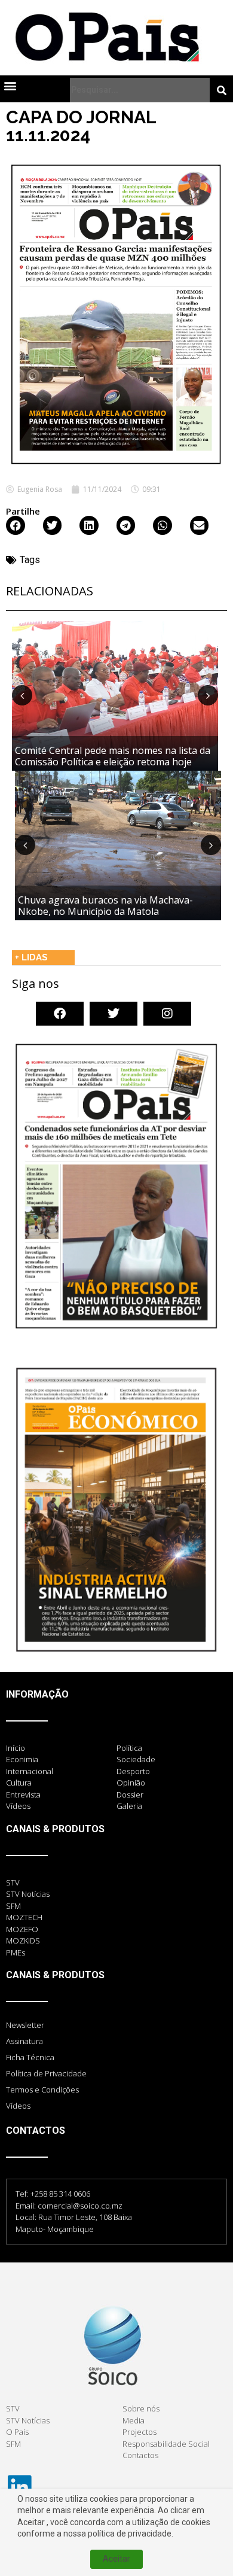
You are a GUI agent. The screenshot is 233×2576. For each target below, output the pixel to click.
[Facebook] (60, 1014)
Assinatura (24, 2041)
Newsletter (25, 2025)
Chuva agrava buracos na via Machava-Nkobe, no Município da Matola (105, 906)
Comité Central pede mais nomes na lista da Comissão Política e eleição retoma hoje (113, 756)
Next (208, 695)
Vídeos (18, 2106)
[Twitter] (114, 1014)
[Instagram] (167, 1014)
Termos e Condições (42, 2090)
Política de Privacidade (46, 2073)
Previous (22, 695)
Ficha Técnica (30, 2057)
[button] (10, 85)
